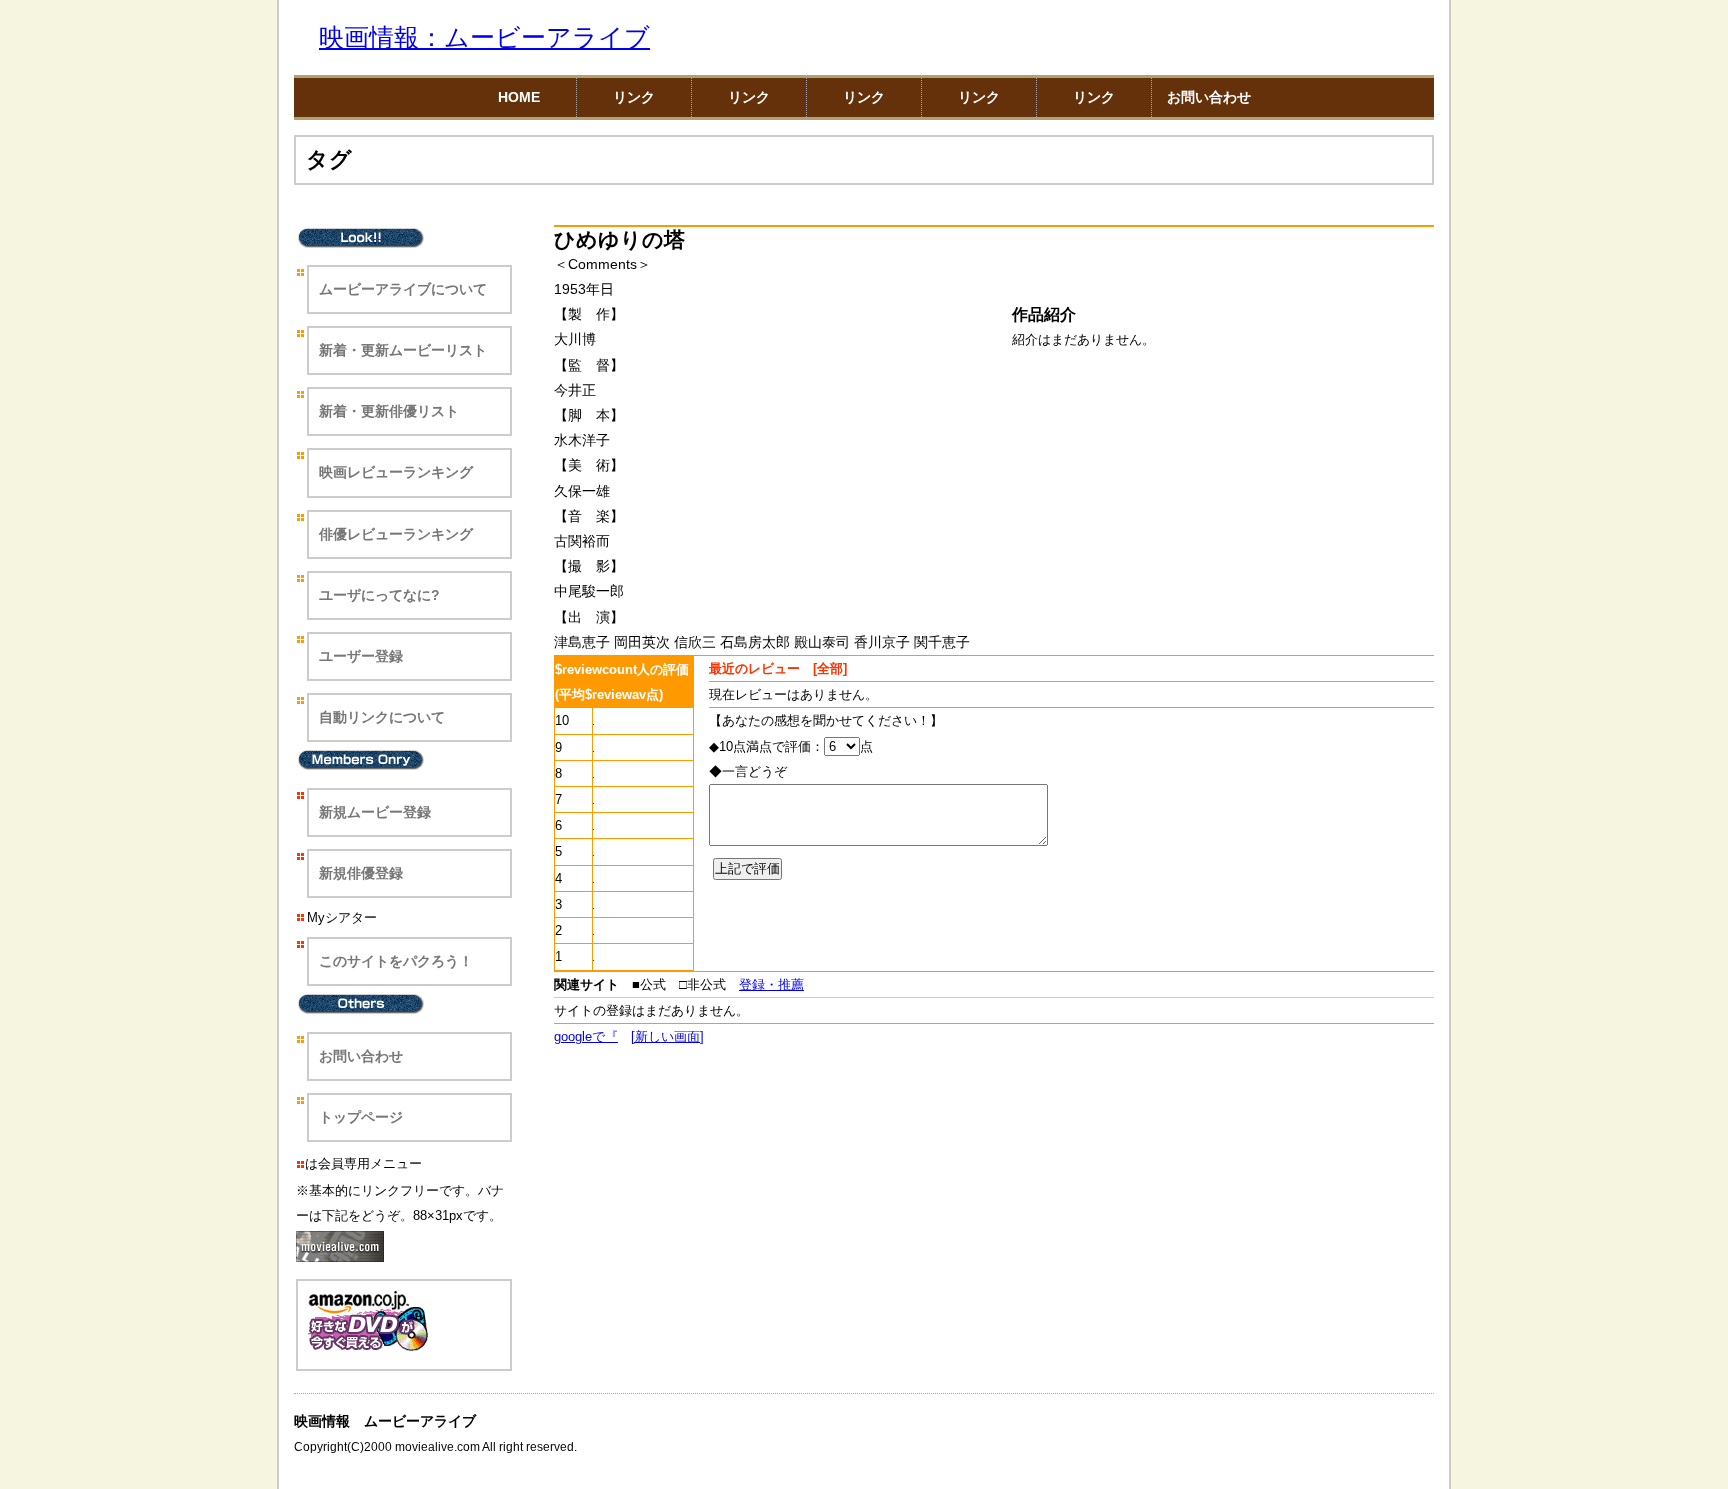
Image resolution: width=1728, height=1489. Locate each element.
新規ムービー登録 (375, 812)
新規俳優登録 (361, 873)
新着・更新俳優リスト (389, 411)
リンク (634, 97)
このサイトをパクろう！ (396, 961)
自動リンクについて (382, 717)
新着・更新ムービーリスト (403, 350)
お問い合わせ (1209, 97)
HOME (519, 97)
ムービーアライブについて (403, 289)
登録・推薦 (771, 984)
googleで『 (586, 1036)
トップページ (361, 1117)
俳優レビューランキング (396, 534)
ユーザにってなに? (379, 595)
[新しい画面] (667, 1036)
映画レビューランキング (396, 472)
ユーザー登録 (361, 656)
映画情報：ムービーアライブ (484, 37)
